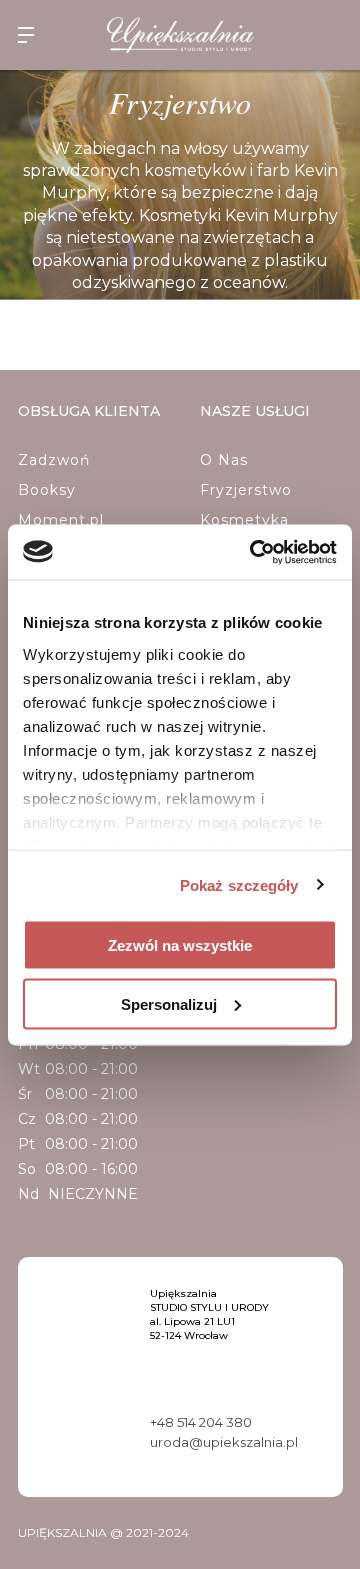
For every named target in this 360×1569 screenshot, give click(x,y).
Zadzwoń (54, 460)
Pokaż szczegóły (239, 884)
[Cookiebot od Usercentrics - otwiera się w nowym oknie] (254, 552)
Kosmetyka (244, 520)
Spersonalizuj (169, 1003)
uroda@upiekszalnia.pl (224, 1442)
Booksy (47, 490)
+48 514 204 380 (201, 1422)
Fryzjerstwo (246, 490)
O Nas (224, 460)
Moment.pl (61, 520)
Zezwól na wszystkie (180, 945)
